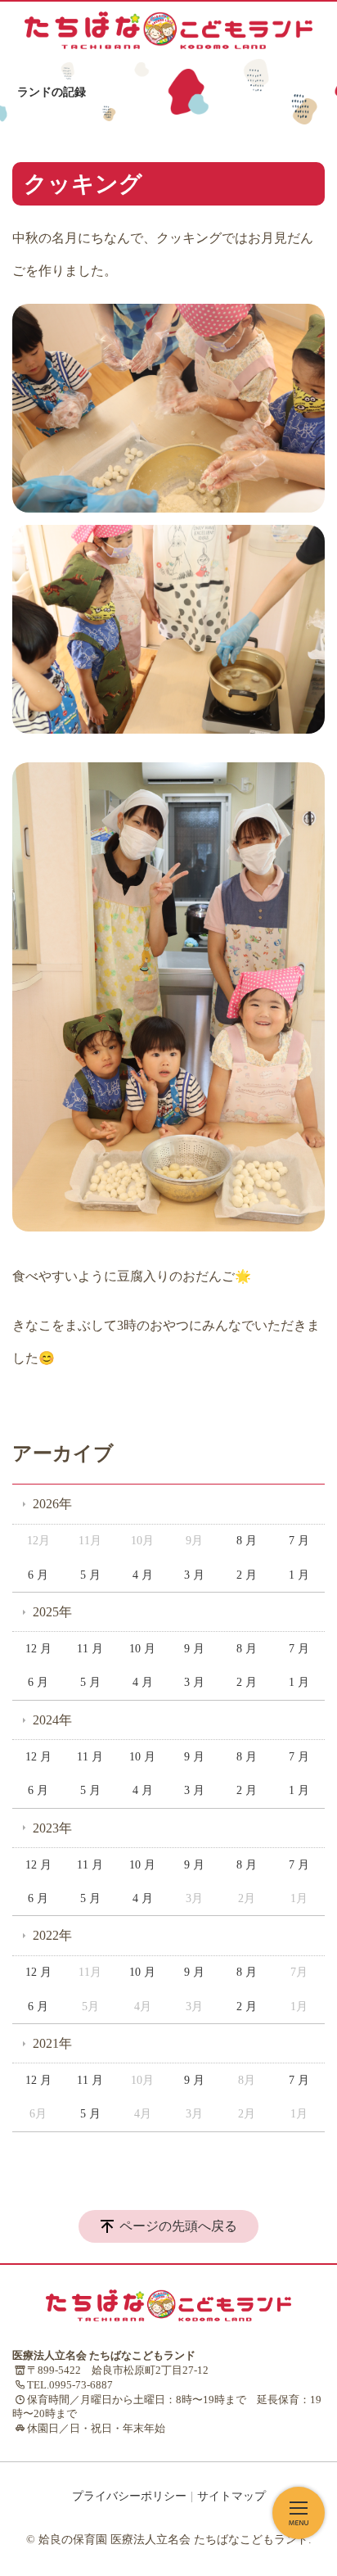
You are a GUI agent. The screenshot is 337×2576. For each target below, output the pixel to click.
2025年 (52, 1612)
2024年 (52, 1720)
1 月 (299, 1575)
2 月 (247, 1575)
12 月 (38, 1649)
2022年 (52, 1935)
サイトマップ (231, 2496)
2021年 (52, 2043)
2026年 (52, 1504)
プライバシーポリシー (129, 2496)
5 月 (90, 1575)
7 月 (299, 1541)
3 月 (194, 1575)
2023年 (52, 1828)
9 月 (194, 1649)
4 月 (143, 1575)
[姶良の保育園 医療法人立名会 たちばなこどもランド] (168, 30)
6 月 (38, 1575)
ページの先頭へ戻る (178, 2226)
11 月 (90, 1649)
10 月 (142, 1649)
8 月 (247, 1541)
